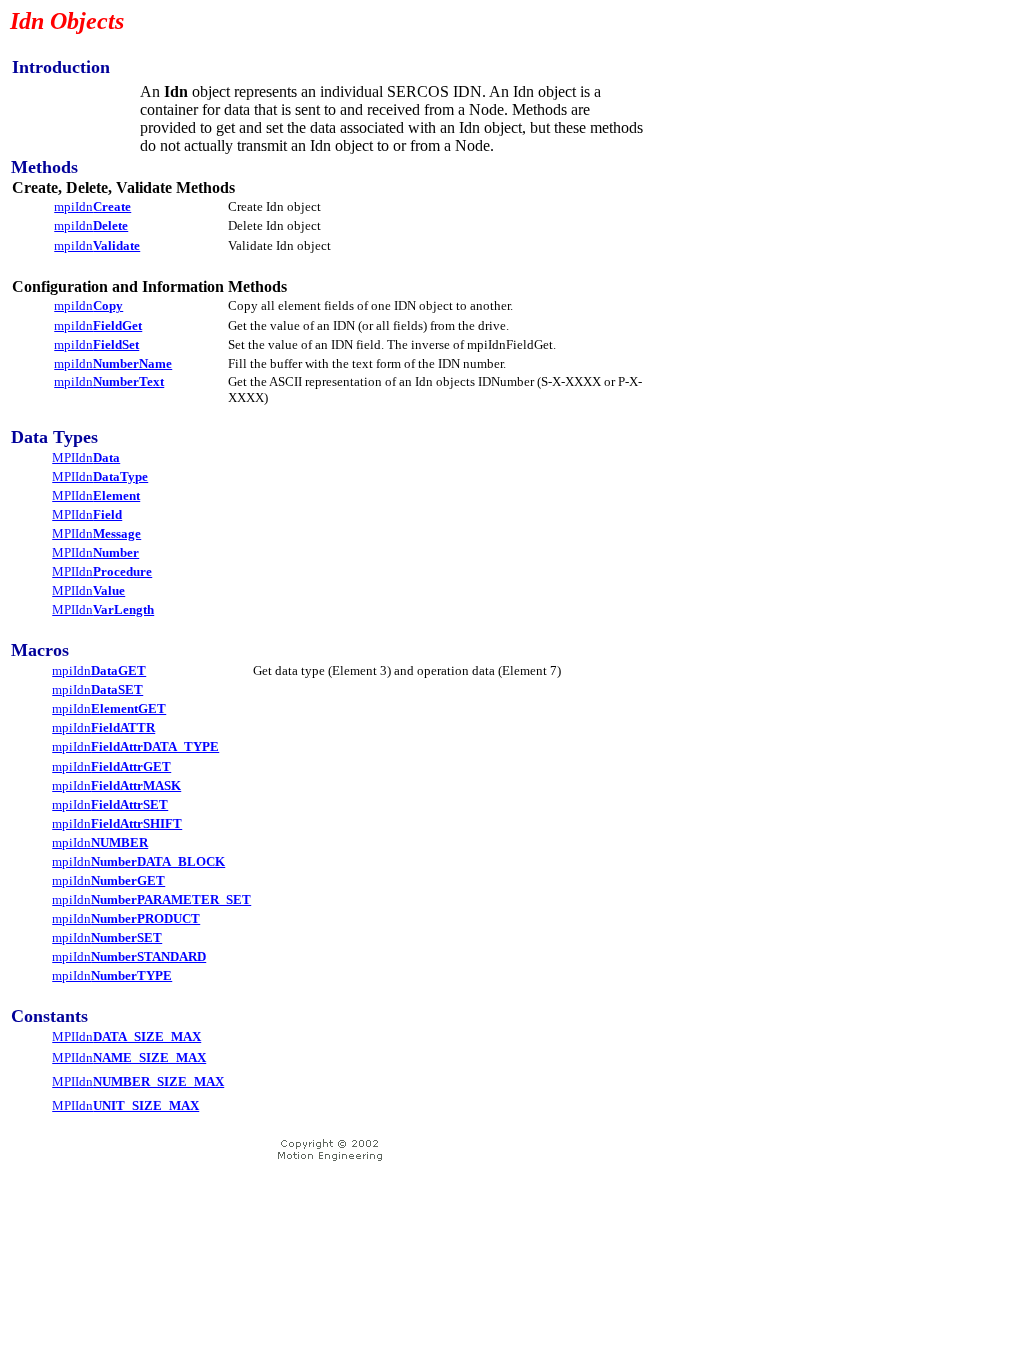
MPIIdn (86, 457)
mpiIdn (92, 206)
